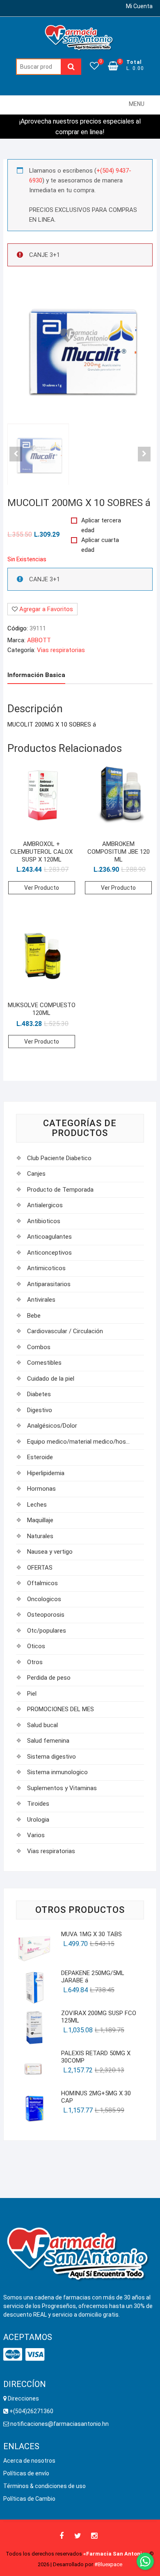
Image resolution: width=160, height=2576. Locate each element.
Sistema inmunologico (57, 1772)
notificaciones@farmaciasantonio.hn (59, 2424)
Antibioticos (44, 1221)
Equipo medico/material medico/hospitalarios (80, 1442)
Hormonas (41, 1489)
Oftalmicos (42, 1583)
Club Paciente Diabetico (59, 1158)
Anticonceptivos (49, 1253)
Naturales (40, 1536)
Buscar (71, 67)
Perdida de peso (49, 1678)
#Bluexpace (108, 2564)
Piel (32, 1694)
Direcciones (23, 2398)
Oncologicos (44, 1599)
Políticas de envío (26, 2473)
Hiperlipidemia (46, 1473)
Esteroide (40, 1457)
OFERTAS (40, 1568)
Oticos (36, 1646)
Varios (36, 1835)
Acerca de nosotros (29, 2461)
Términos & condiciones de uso (45, 2486)
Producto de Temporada (60, 1190)
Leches (37, 1505)
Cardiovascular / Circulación (65, 1331)
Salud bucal (42, 1725)
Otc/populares (47, 1631)
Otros (35, 1662)
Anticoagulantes (49, 1237)
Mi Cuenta (139, 6)
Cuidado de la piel (51, 1379)
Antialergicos (45, 1205)
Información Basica (36, 675)
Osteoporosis (46, 1615)
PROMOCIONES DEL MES (61, 1709)
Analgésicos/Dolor (52, 1426)
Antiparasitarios (49, 1284)
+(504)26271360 (32, 2411)
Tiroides (38, 1804)
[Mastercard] (13, 2355)
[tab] (36, 676)
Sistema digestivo (51, 1757)
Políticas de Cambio (29, 2499)
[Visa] (35, 2355)
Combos (39, 1347)
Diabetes (39, 1394)
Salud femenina (48, 1741)
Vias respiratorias (61, 650)
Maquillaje (40, 1520)
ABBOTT (39, 640)
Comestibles (44, 1363)
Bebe (34, 1316)
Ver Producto (42, 888)
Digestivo (40, 1410)
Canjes (36, 1174)
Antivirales (41, 1300)
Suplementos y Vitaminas (62, 1788)
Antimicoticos (46, 1268)
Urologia (38, 1820)
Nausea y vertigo (50, 1552)
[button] (137, 104)
